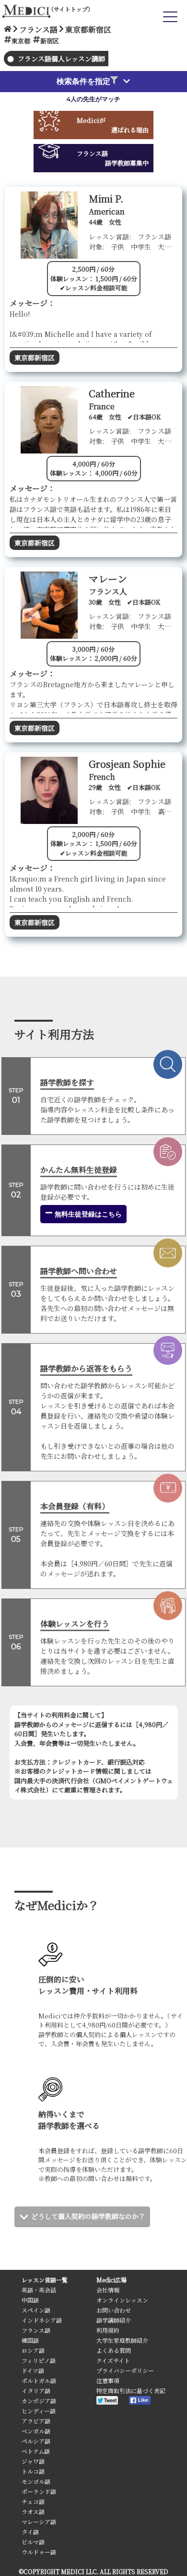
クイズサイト (113, 2360)
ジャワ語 (33, 2461)
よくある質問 (114, 2350)
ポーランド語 (39, 2491)
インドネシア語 (42, 2320)
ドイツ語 (33, 2370)
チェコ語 (33, 2501)
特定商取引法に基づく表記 (131, 2391)
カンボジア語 (39, 2401)
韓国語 (30, 2340)
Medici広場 (111, 2280)
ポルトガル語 (39, 2380)
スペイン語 (36, 2310)
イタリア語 (36, 2391)
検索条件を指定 (83, 81)
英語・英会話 (39, 2290)
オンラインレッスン (122, 2300)
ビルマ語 (33, 2542)
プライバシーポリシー (125, 2370)
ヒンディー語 (39, 2411)
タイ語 (30, 2532)
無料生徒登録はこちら (87, 1214)
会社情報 (108, 2290)
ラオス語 (33, 2511)
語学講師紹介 (114, 2320)
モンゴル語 (36, 2481)
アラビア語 (36, 2421)
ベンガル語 (36, 2431)
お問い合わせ (114, 2310)
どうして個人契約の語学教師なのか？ (88, 2216)
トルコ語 (33, 2471)
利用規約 (108, 2330)
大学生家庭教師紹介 (122, 2340)
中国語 (30, 2300)
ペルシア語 (36, 2441)
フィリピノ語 (39, 2360)
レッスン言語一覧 (45, 2280)
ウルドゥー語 (39, 2552)
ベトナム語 (36, 2451)
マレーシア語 (39, 2522)
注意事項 (108, 2380)
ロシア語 (33, 2350)
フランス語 (36, 2330)
